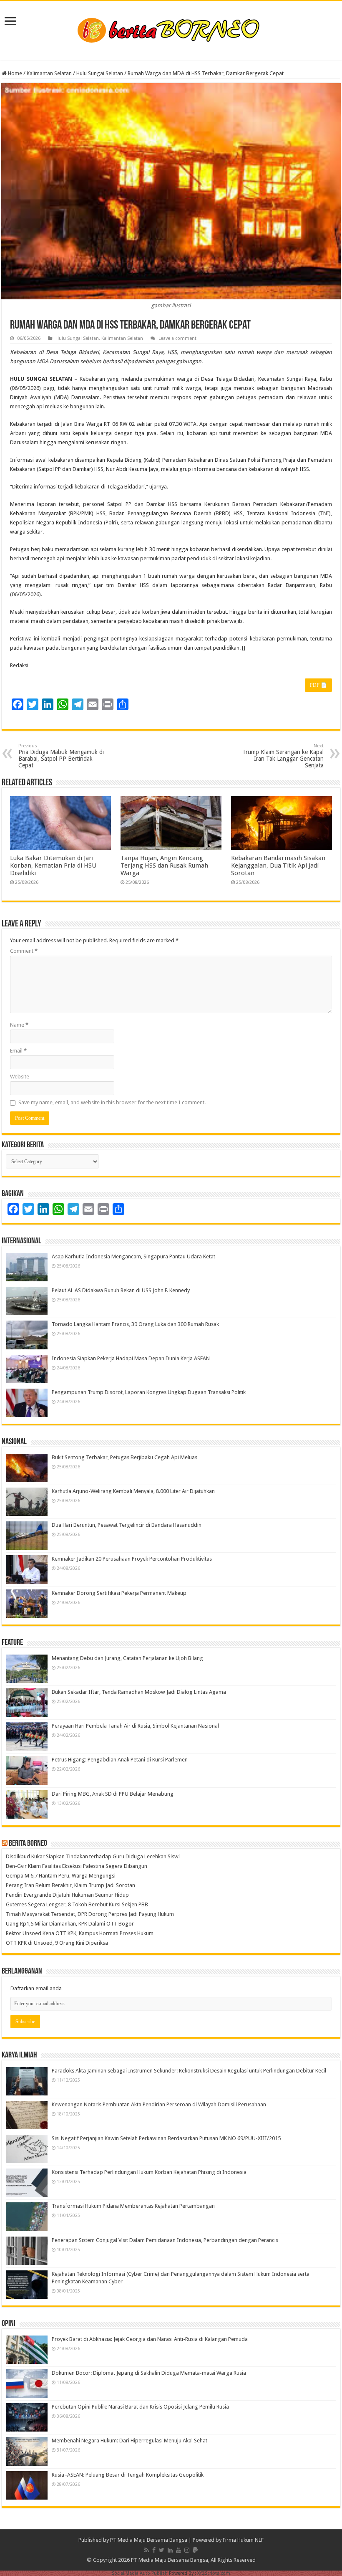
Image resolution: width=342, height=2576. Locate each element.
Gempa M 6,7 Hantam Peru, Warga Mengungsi (61, 1876)
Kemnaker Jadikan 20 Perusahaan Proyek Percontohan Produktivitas (132, 1559)
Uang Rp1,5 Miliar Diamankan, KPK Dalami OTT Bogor (70, 1924)
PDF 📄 (318, 685)
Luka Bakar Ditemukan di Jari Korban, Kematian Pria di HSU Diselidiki (53, 865)
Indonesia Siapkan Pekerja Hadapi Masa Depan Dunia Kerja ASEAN (131, 1358)
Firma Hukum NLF (243, 2540)
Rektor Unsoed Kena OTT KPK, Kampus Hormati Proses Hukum (80, 1933)
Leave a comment (177, 338)
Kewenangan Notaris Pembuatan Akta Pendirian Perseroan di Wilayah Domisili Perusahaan (159, 2104)
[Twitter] (162, 2550)
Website (20, 1077)
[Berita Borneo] (171, 29)
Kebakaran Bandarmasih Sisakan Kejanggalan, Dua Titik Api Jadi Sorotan (278, 865)
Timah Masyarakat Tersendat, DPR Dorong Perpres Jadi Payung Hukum (90, 1914)
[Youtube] (179, 2550)
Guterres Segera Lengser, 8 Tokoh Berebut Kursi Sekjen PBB (77, 1904)
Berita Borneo (28, 1844)
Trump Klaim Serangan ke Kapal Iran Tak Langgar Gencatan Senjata (283, 756)
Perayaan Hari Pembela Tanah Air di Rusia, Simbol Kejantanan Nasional (135, 1726)
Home (14, 73)
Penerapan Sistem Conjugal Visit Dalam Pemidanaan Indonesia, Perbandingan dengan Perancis (165, 2240)
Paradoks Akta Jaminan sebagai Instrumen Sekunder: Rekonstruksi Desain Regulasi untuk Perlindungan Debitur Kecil (189, 2071)
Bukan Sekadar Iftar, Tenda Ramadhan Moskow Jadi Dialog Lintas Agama (139, 1692)
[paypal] (195, 2550)
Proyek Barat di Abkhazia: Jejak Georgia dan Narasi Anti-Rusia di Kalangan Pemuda (150, 2339)
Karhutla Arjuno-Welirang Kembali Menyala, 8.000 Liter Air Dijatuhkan (133, 1491)
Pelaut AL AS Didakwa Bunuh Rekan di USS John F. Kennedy (121, 1290)
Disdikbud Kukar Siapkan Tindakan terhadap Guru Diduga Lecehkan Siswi (93, 1856)
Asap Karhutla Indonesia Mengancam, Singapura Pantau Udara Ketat (133, 1256)
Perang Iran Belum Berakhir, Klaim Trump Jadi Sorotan (70, 1885)
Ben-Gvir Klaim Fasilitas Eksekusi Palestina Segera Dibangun (77, 1866)
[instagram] (187, 2550)
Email (18, 1051)
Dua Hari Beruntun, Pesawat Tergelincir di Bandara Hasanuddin (127, 1525)
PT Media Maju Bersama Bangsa (149, 2540)
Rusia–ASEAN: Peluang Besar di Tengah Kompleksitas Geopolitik (128, 2475)
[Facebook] (154, 2550)
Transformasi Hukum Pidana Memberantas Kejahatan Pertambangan (133, 2206)
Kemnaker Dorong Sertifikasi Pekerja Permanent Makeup (119, 1593)
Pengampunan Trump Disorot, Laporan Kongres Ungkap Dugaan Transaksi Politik (149, 1392)
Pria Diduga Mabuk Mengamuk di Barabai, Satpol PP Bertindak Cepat (61, 756)
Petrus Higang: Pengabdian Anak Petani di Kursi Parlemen (120, 1760)
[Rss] (147, 2550)
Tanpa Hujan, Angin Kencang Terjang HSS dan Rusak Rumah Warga (164, 865)
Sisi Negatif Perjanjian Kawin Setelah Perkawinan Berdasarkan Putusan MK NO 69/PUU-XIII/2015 (166, 2138)
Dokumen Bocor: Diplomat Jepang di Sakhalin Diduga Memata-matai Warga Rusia (149, 2373)
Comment (24, 951)
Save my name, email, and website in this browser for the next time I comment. (112, 1102)
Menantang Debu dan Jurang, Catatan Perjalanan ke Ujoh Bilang (127, 1658)
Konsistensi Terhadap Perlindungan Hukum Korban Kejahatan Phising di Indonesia (149, 2172)
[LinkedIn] (170, 2550)
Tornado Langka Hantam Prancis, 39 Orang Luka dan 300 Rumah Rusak (135, 1324)
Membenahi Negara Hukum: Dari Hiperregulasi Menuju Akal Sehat (130, 2441)
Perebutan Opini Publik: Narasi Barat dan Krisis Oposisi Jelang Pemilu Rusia (140, 2407)
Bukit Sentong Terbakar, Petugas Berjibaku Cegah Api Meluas (124, 1457)
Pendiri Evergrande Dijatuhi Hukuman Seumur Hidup (67, 1895)
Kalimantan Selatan (49, 73)
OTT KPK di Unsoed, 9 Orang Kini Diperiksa (57, 1943)
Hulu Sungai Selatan (100, 73)
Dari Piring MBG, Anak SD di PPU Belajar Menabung (113, 1794)
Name (19, 1025)
